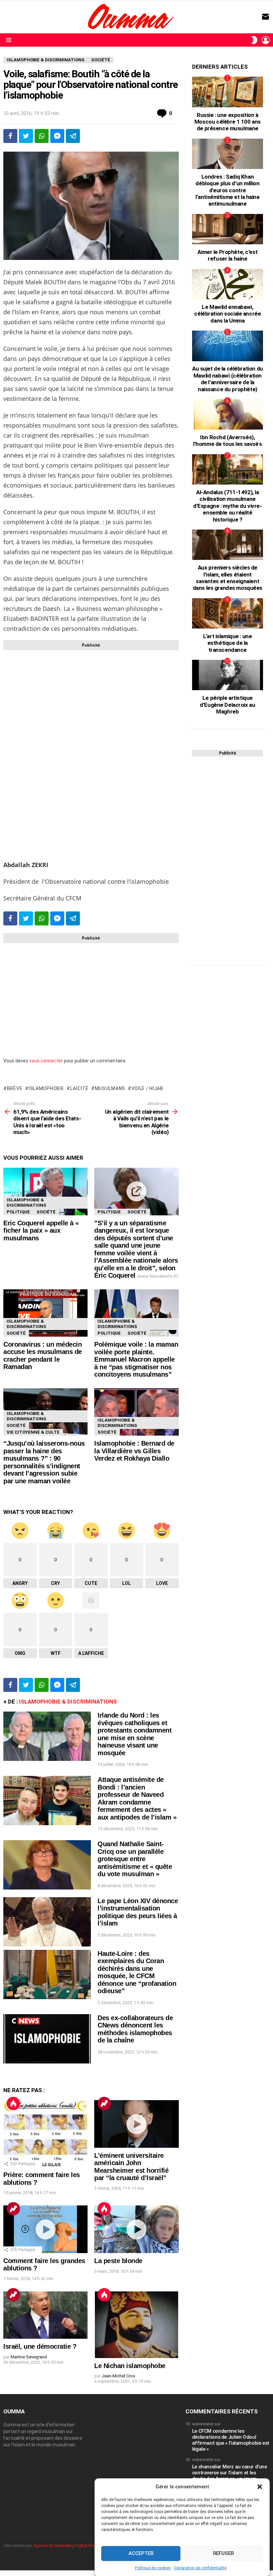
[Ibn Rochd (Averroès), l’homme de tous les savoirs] (228, 414)
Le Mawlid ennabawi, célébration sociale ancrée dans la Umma (227, 314)
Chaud (13, 2103)
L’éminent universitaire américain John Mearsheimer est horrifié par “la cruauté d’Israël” (131, 2167)
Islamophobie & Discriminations (26, 1203)
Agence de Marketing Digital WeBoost (70, 2546)
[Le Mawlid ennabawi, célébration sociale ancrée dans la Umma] (228, 284)
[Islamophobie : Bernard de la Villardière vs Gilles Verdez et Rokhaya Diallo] (136, 1412)
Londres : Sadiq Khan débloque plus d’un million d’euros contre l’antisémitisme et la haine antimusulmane (228, 190)
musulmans (110, 1088)
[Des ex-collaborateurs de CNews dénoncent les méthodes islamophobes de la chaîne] (47, 2039)
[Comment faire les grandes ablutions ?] (45, 2229)
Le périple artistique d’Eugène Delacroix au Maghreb (227, 705)
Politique (18, 1212)
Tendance (104, 2103)
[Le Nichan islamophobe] (136, 2325)
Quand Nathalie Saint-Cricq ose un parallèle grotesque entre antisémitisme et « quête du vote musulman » (135, 1859)
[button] (260, 2486)
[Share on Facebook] (10, 136)
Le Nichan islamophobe (130, 2366)
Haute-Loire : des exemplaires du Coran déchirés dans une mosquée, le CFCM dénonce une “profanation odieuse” (137, 1972)
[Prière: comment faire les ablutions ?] (45, 2134)
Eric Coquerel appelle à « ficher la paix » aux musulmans (41, 1231)
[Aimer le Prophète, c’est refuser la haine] (228, 229)
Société (46, 1212)
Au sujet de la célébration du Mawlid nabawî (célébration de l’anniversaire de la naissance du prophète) (228, 379)
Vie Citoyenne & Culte (33, 1432)
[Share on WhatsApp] (42, 136)
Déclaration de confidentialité (200, 2568)
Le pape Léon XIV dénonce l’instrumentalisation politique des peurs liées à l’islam (138, 1912)
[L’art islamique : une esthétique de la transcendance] (228, 613)
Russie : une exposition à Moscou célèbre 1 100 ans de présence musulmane (228, 122)
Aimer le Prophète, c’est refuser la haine (227, 255)
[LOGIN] (266, 40)
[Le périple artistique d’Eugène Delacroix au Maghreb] (228, 675)
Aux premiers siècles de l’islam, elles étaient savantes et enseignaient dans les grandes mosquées (228, 578)
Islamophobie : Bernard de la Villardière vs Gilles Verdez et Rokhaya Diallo (134, 1451)
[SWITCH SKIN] (254, 40)
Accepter (141, 2553)
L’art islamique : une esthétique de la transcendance (227, 643)
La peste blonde (118, 2261)
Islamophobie (46, 1088)
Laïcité (79, 1088)
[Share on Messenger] (57, 136)
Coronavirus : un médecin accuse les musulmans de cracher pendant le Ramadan (43, 1356)
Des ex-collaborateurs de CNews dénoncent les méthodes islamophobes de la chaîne (135, 2029)
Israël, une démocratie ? (40, 2346)
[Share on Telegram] (73, 136)
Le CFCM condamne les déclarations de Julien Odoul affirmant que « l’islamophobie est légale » (231, 2440)
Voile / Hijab (147, 1088)
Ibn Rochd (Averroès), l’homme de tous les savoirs (228, 441)
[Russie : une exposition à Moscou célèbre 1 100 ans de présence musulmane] (228, 92)
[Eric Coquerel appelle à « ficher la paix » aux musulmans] (45, 1192)
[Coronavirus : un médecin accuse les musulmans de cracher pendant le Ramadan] (45, 1313)
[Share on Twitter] (26, 136)
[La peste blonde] (136, 2229)
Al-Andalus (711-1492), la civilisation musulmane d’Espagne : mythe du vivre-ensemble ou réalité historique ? (228, 506)
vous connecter (46, 1061)
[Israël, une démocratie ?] (45, 2315)
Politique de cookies (153, 2568)
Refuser (223, 2553)
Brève (15, 1088)
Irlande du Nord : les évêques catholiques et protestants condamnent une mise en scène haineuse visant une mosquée (135, 1734)
